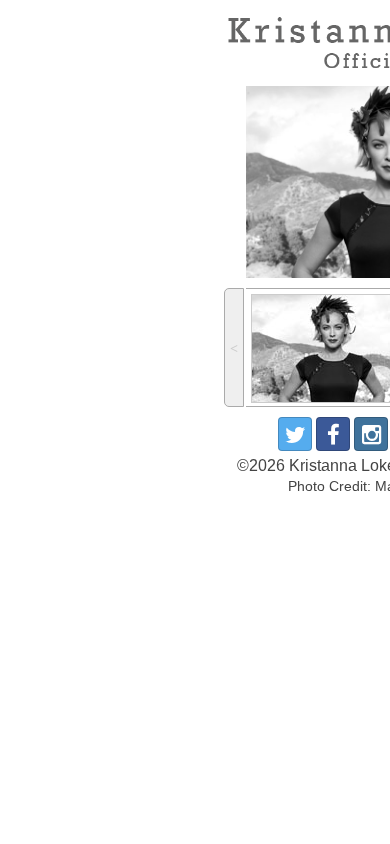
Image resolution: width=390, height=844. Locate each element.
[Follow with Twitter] (295, 434)
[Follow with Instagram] (371, 434)
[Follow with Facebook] (333, 434)
